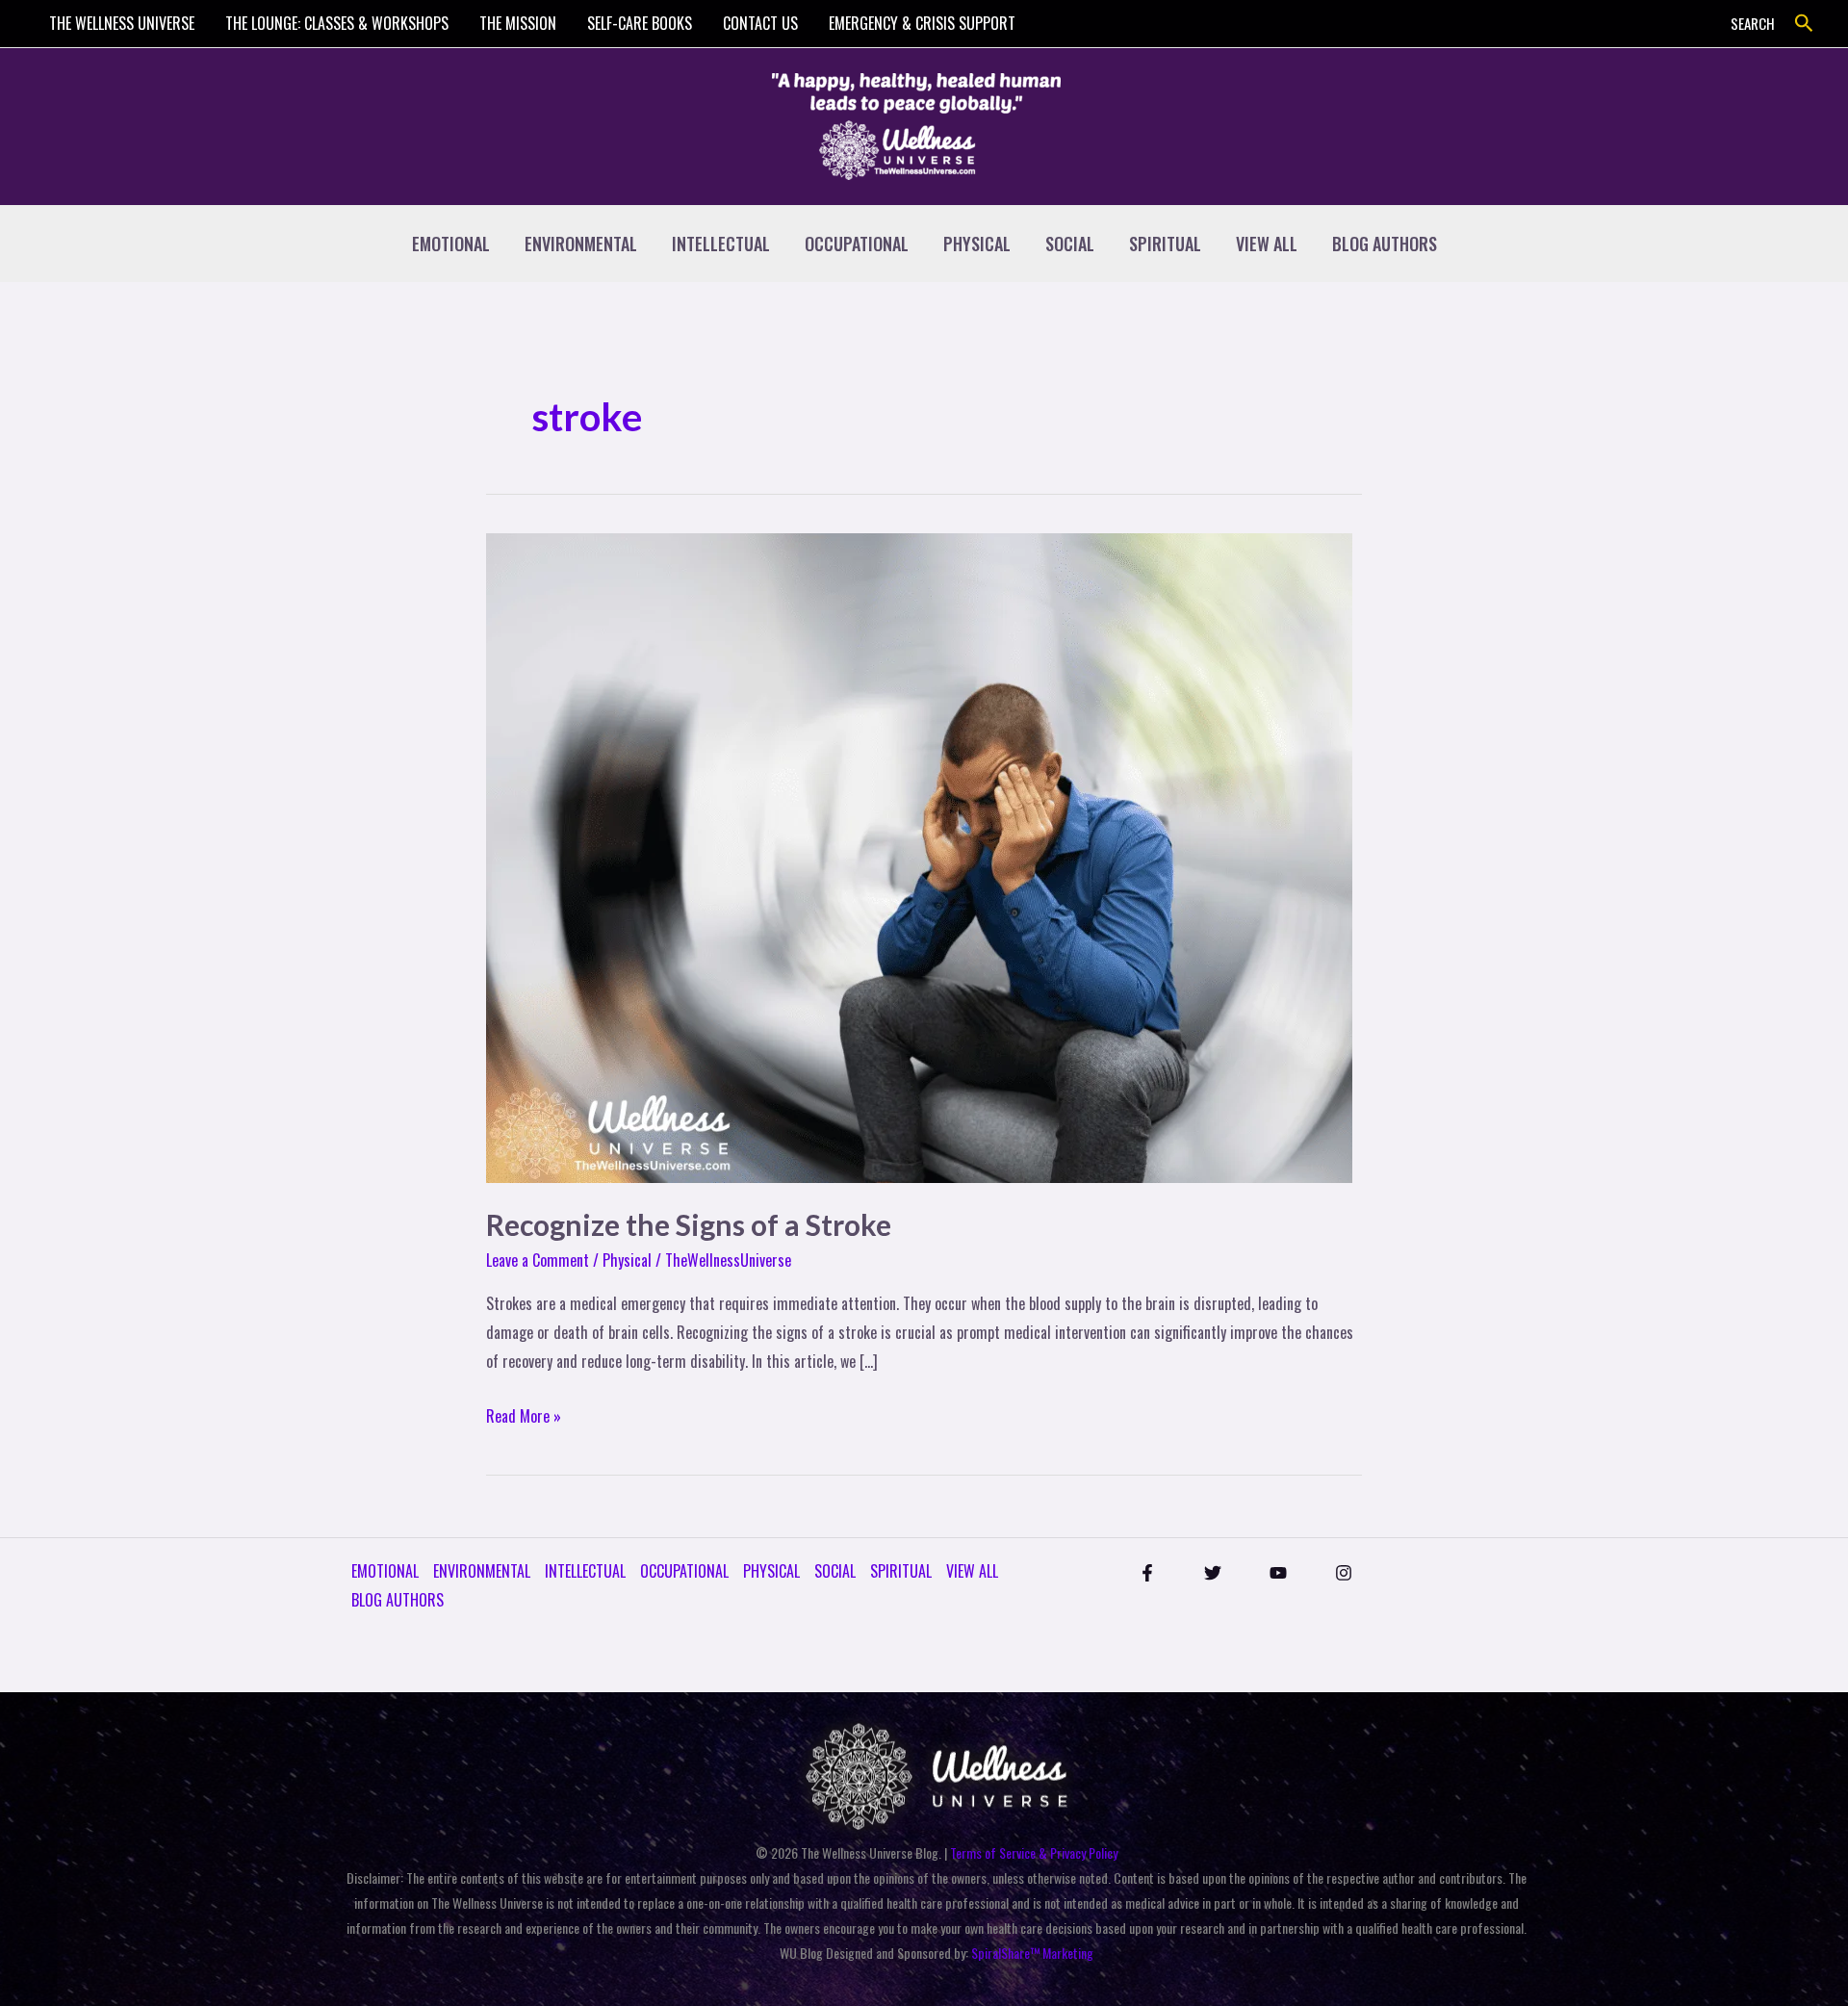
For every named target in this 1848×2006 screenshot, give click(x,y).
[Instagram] (1344, 1573)
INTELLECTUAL (721, 244)
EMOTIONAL (451, 244)
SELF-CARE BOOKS (640, 23)
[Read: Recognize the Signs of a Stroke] (919, 856)
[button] (1804, 24)
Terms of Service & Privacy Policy (1034, 1852)
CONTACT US (760, 23)
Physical (627, 1260)
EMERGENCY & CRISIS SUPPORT (922, 23)
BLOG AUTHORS (1385, 244)
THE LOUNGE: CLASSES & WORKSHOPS (337, 23)
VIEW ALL (1267, 244)
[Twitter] (1213, 1573)
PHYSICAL (977, 244)
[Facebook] (1147, 1573)
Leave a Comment (538, 1260)
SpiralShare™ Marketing (1032, 1953)
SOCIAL (1070, 244)
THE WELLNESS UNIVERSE (122, 23)
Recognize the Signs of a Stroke (689, 1224)
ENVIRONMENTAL (581, 244)
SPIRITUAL (1165, 244)
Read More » (524, 1415)
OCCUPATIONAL (857, 244)
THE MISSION (518, 23)
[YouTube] (1278, 1573)
